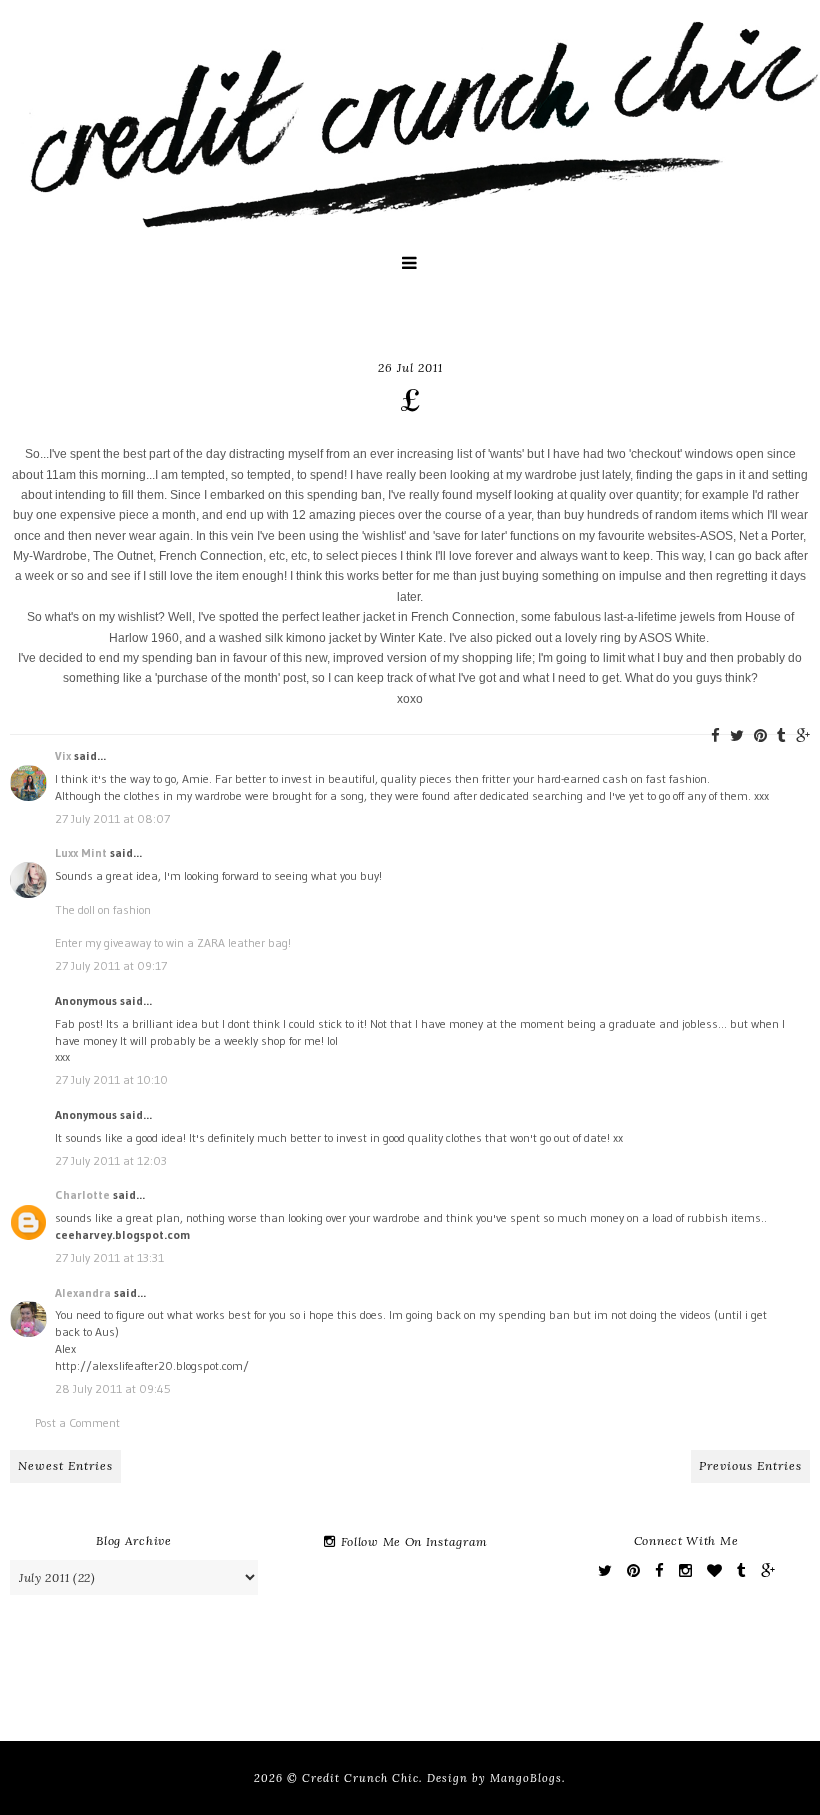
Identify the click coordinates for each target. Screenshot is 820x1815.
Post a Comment (77, 1422)
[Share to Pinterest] (760, 735)
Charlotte (82, 1194)
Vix (63, 755)
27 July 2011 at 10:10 (111, 1079)
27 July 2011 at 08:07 (112, 818)
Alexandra (83, 1292)
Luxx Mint (81, 852)
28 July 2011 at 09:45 (113, 1388)
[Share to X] (737, 735)
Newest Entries (65, 1465)
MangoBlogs (526, 1778)
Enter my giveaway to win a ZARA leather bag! (173, 942)
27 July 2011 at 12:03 (111, 1160)
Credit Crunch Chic (360, 1778)
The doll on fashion (103, 909)
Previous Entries (750, 1465)
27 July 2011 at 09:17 (111, 965)
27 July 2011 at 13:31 (109, 1257)
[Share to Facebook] (715, 735)
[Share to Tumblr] (781, 735)
